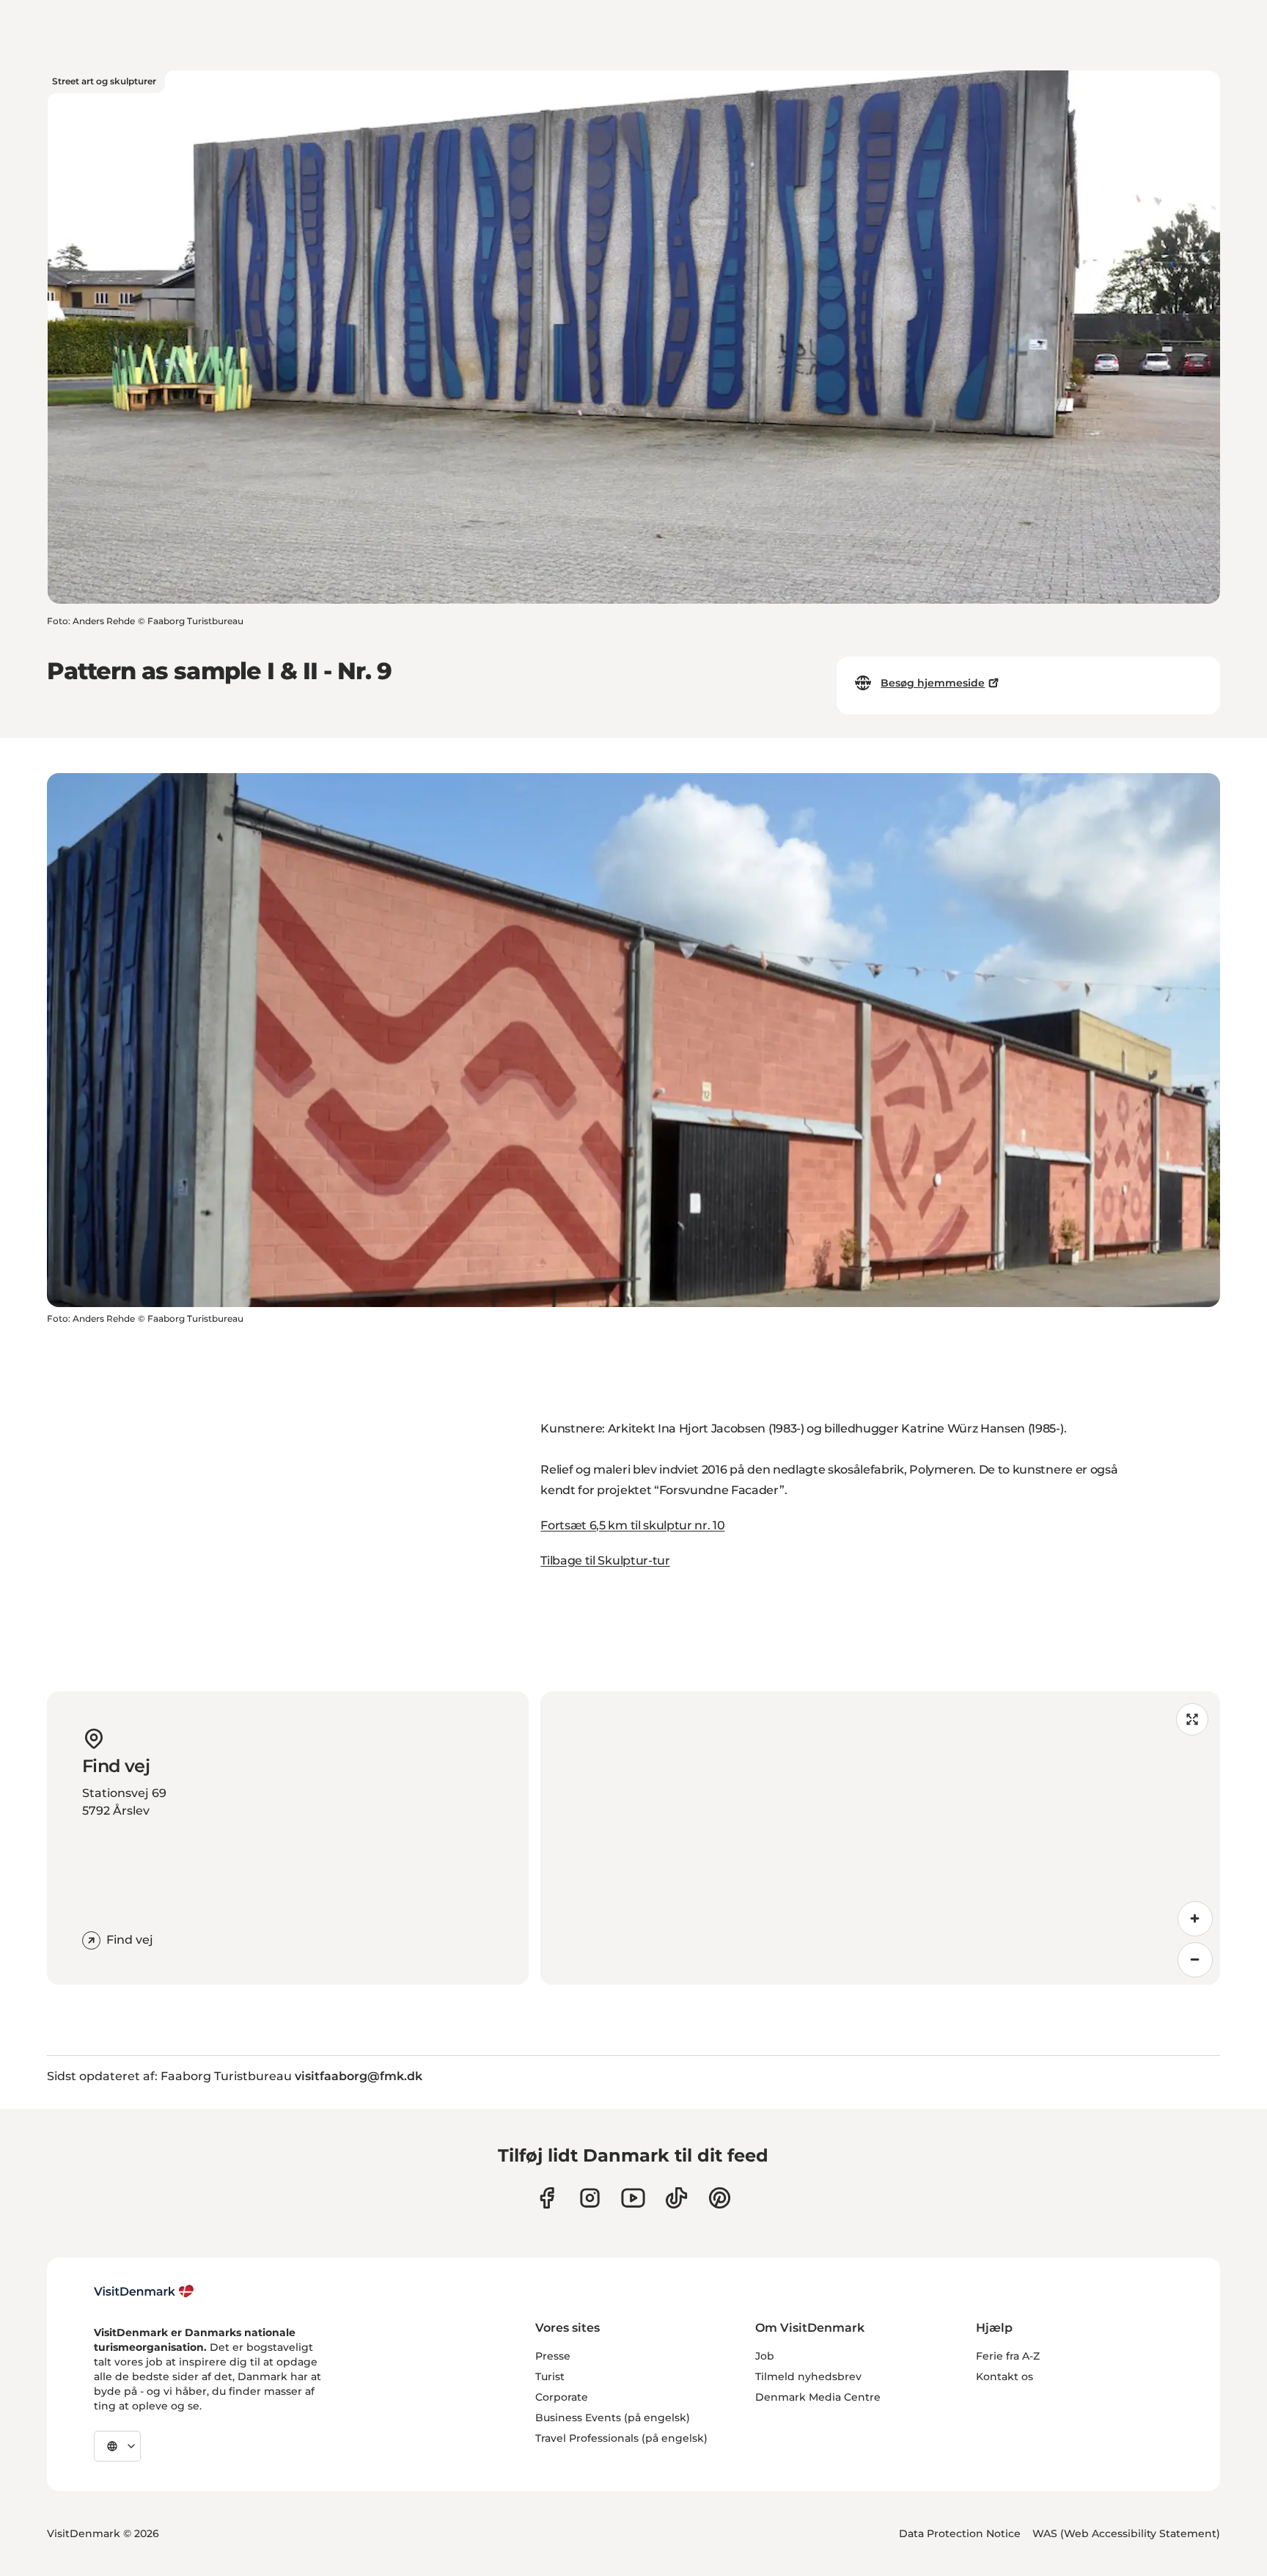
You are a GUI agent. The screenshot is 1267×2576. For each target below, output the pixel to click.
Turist (550, 2376)
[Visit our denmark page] (547, 2198)
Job (765, 2356)
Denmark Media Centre (818, 2397)
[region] (880, 1838)
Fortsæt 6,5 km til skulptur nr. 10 (632, 1525)
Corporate (562, 2397)
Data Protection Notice (960, 2533)
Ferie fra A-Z (1008, 2356)
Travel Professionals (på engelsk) (621, 2438)
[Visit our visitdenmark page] (633, 2198)
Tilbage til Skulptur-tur (605, 1560)
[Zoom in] (1195, 1919)
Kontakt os (1005, 2376)
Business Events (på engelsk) (613, 2418)
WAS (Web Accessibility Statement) (1126, 2533)
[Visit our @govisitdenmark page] (676, 2198)
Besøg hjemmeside (933, 683)
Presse (553, 2356)
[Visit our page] (590, 2198)
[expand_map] (1192, 1719)
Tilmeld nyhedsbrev (808, 2376)
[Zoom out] (1195, 1960)
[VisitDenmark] (144, 2291)
